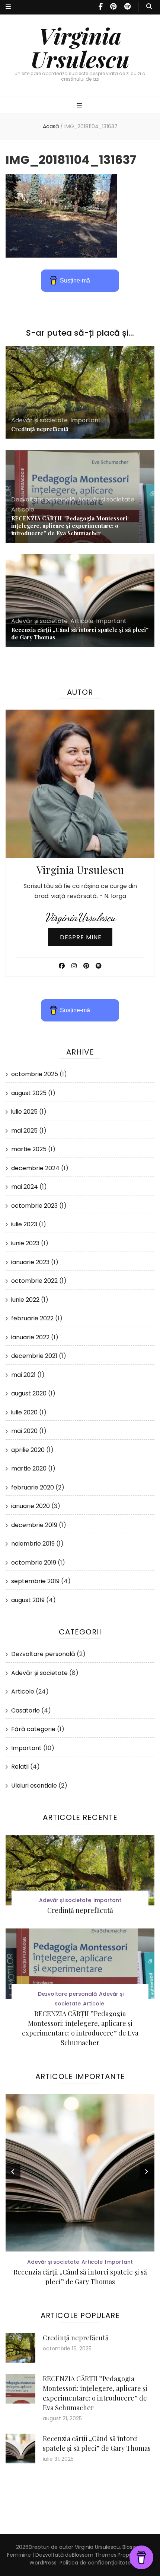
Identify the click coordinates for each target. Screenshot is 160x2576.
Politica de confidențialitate (95, 2563)
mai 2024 (25, 1187)
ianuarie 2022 (30, 1337)
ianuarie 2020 (31, 1506)
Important (86, 420)
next (147, 2172)
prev (13, 2172)
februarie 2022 (32, 1318)
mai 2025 (24, 1131)
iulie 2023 (24, 1224)
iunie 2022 (25, 1300)
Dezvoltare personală (43, 499)
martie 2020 (29, 1468)
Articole (23, 509)
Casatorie (25, 1710)
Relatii (20, 1767)
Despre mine (81, 937)
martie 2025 (29, 1149)
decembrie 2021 (34, 1356)
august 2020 (29, 1393)
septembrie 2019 (35, 1581)
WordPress (43, 2563)
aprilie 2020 (28, 1450)
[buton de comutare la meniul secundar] (8, 7)
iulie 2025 (24, 1112)
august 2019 (28, 1600)
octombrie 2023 (34, 1206)
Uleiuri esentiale (34, 1786)
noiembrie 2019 (33, 1544)
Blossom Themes (94, 2555)
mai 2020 (24, 1431)
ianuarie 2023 (30, 1262)
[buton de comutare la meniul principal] (80, 106)
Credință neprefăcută (40, 429)
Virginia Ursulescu (80, 47)
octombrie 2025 (35, 1074)
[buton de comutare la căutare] (149, 7)
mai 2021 (23, 1375)
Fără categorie (33, 1729)
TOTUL (80, 2272)
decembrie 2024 (35, 1168)
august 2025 (29, 1093)
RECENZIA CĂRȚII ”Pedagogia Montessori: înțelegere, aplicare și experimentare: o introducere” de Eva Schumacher (70, 526)
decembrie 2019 (34, 1525)
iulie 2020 (24, 1412)
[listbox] (80, 2191)
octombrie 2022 (34, 1281)
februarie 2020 (33, 1487)
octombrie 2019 (34, 1563)
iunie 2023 (25, 1243)
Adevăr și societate (39, 420)
